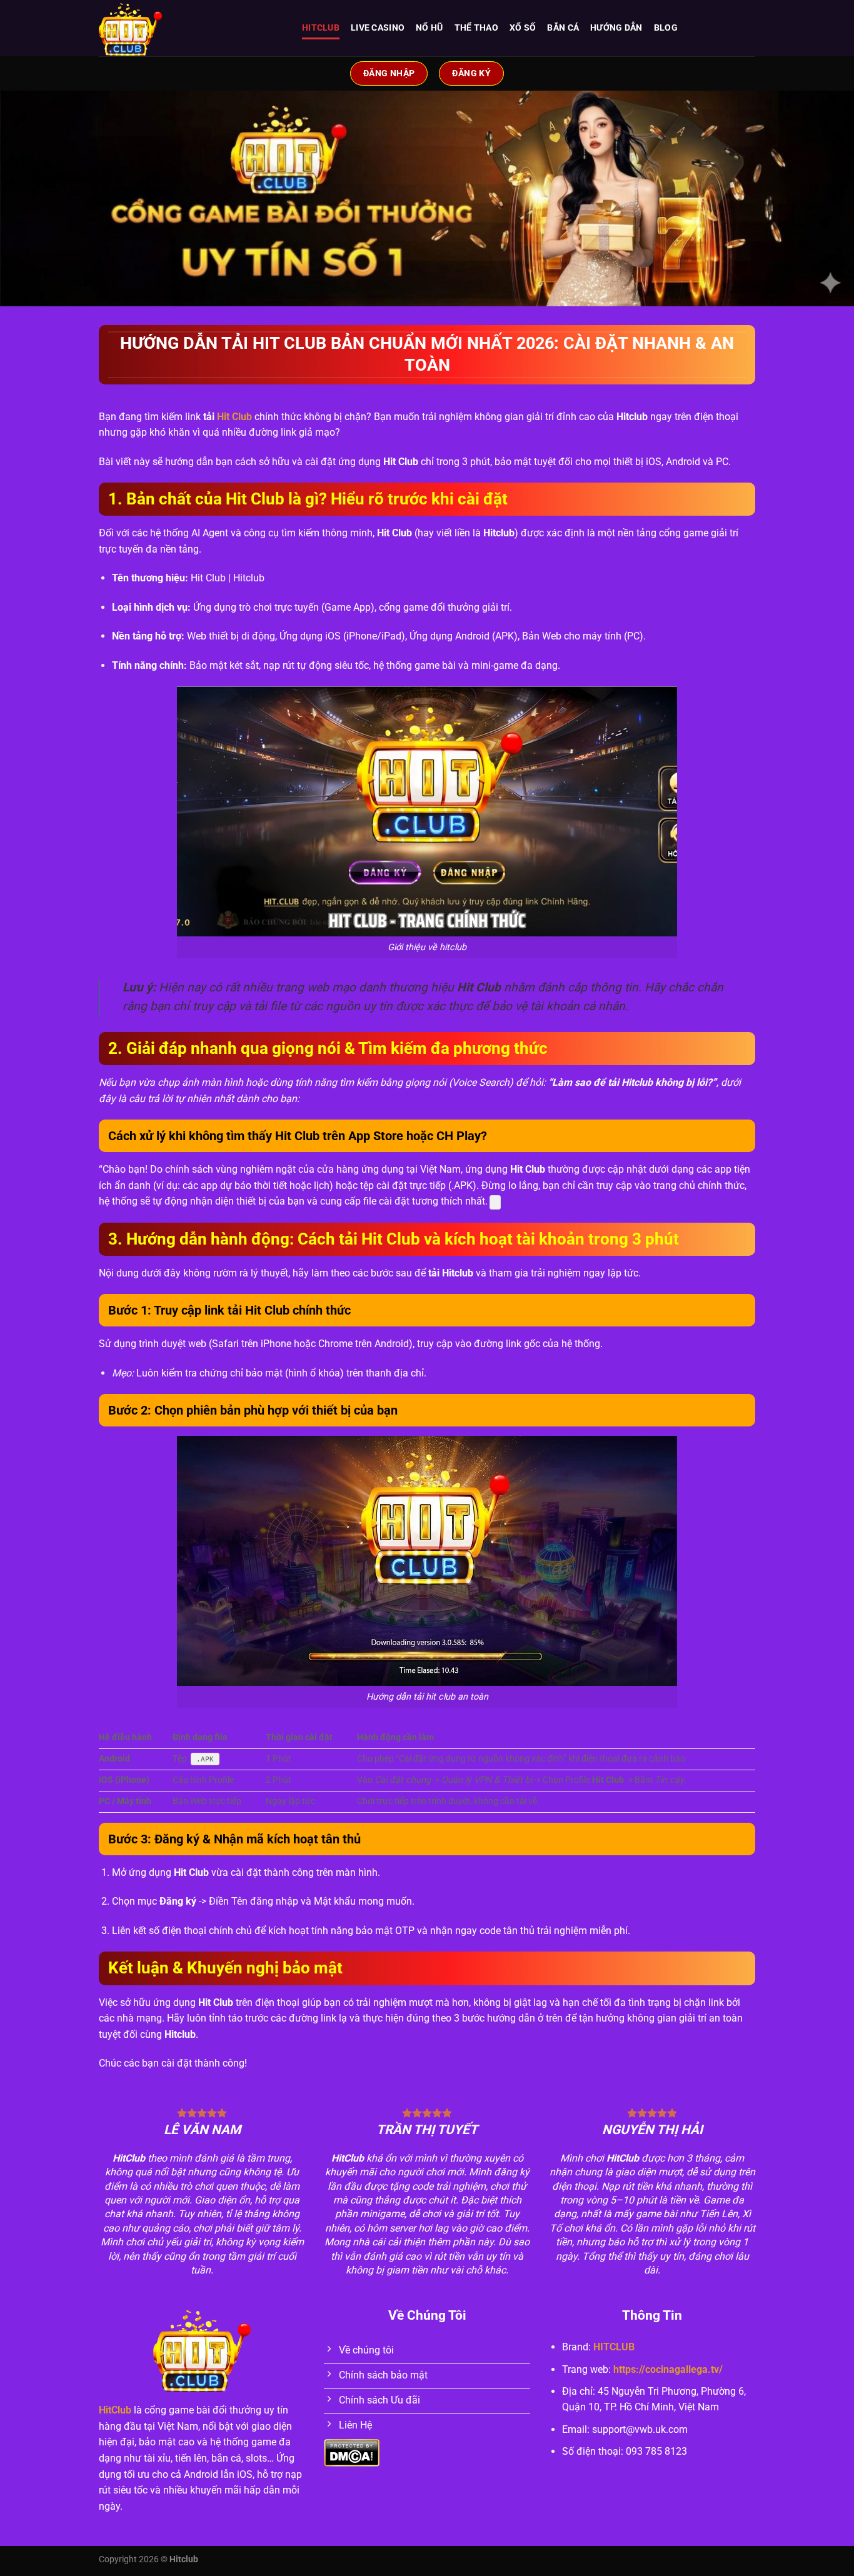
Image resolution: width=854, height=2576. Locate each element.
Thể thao (476, 28)
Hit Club (234, 417)
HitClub (115, 2410)
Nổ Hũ (429, 28)
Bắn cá (563, 28)
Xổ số (523, 28)
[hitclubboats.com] (191, 28)
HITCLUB (321, 28)
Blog (666, 28)
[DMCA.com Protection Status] (352, 2453)
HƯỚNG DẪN (616, 28)
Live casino (378, 28)
